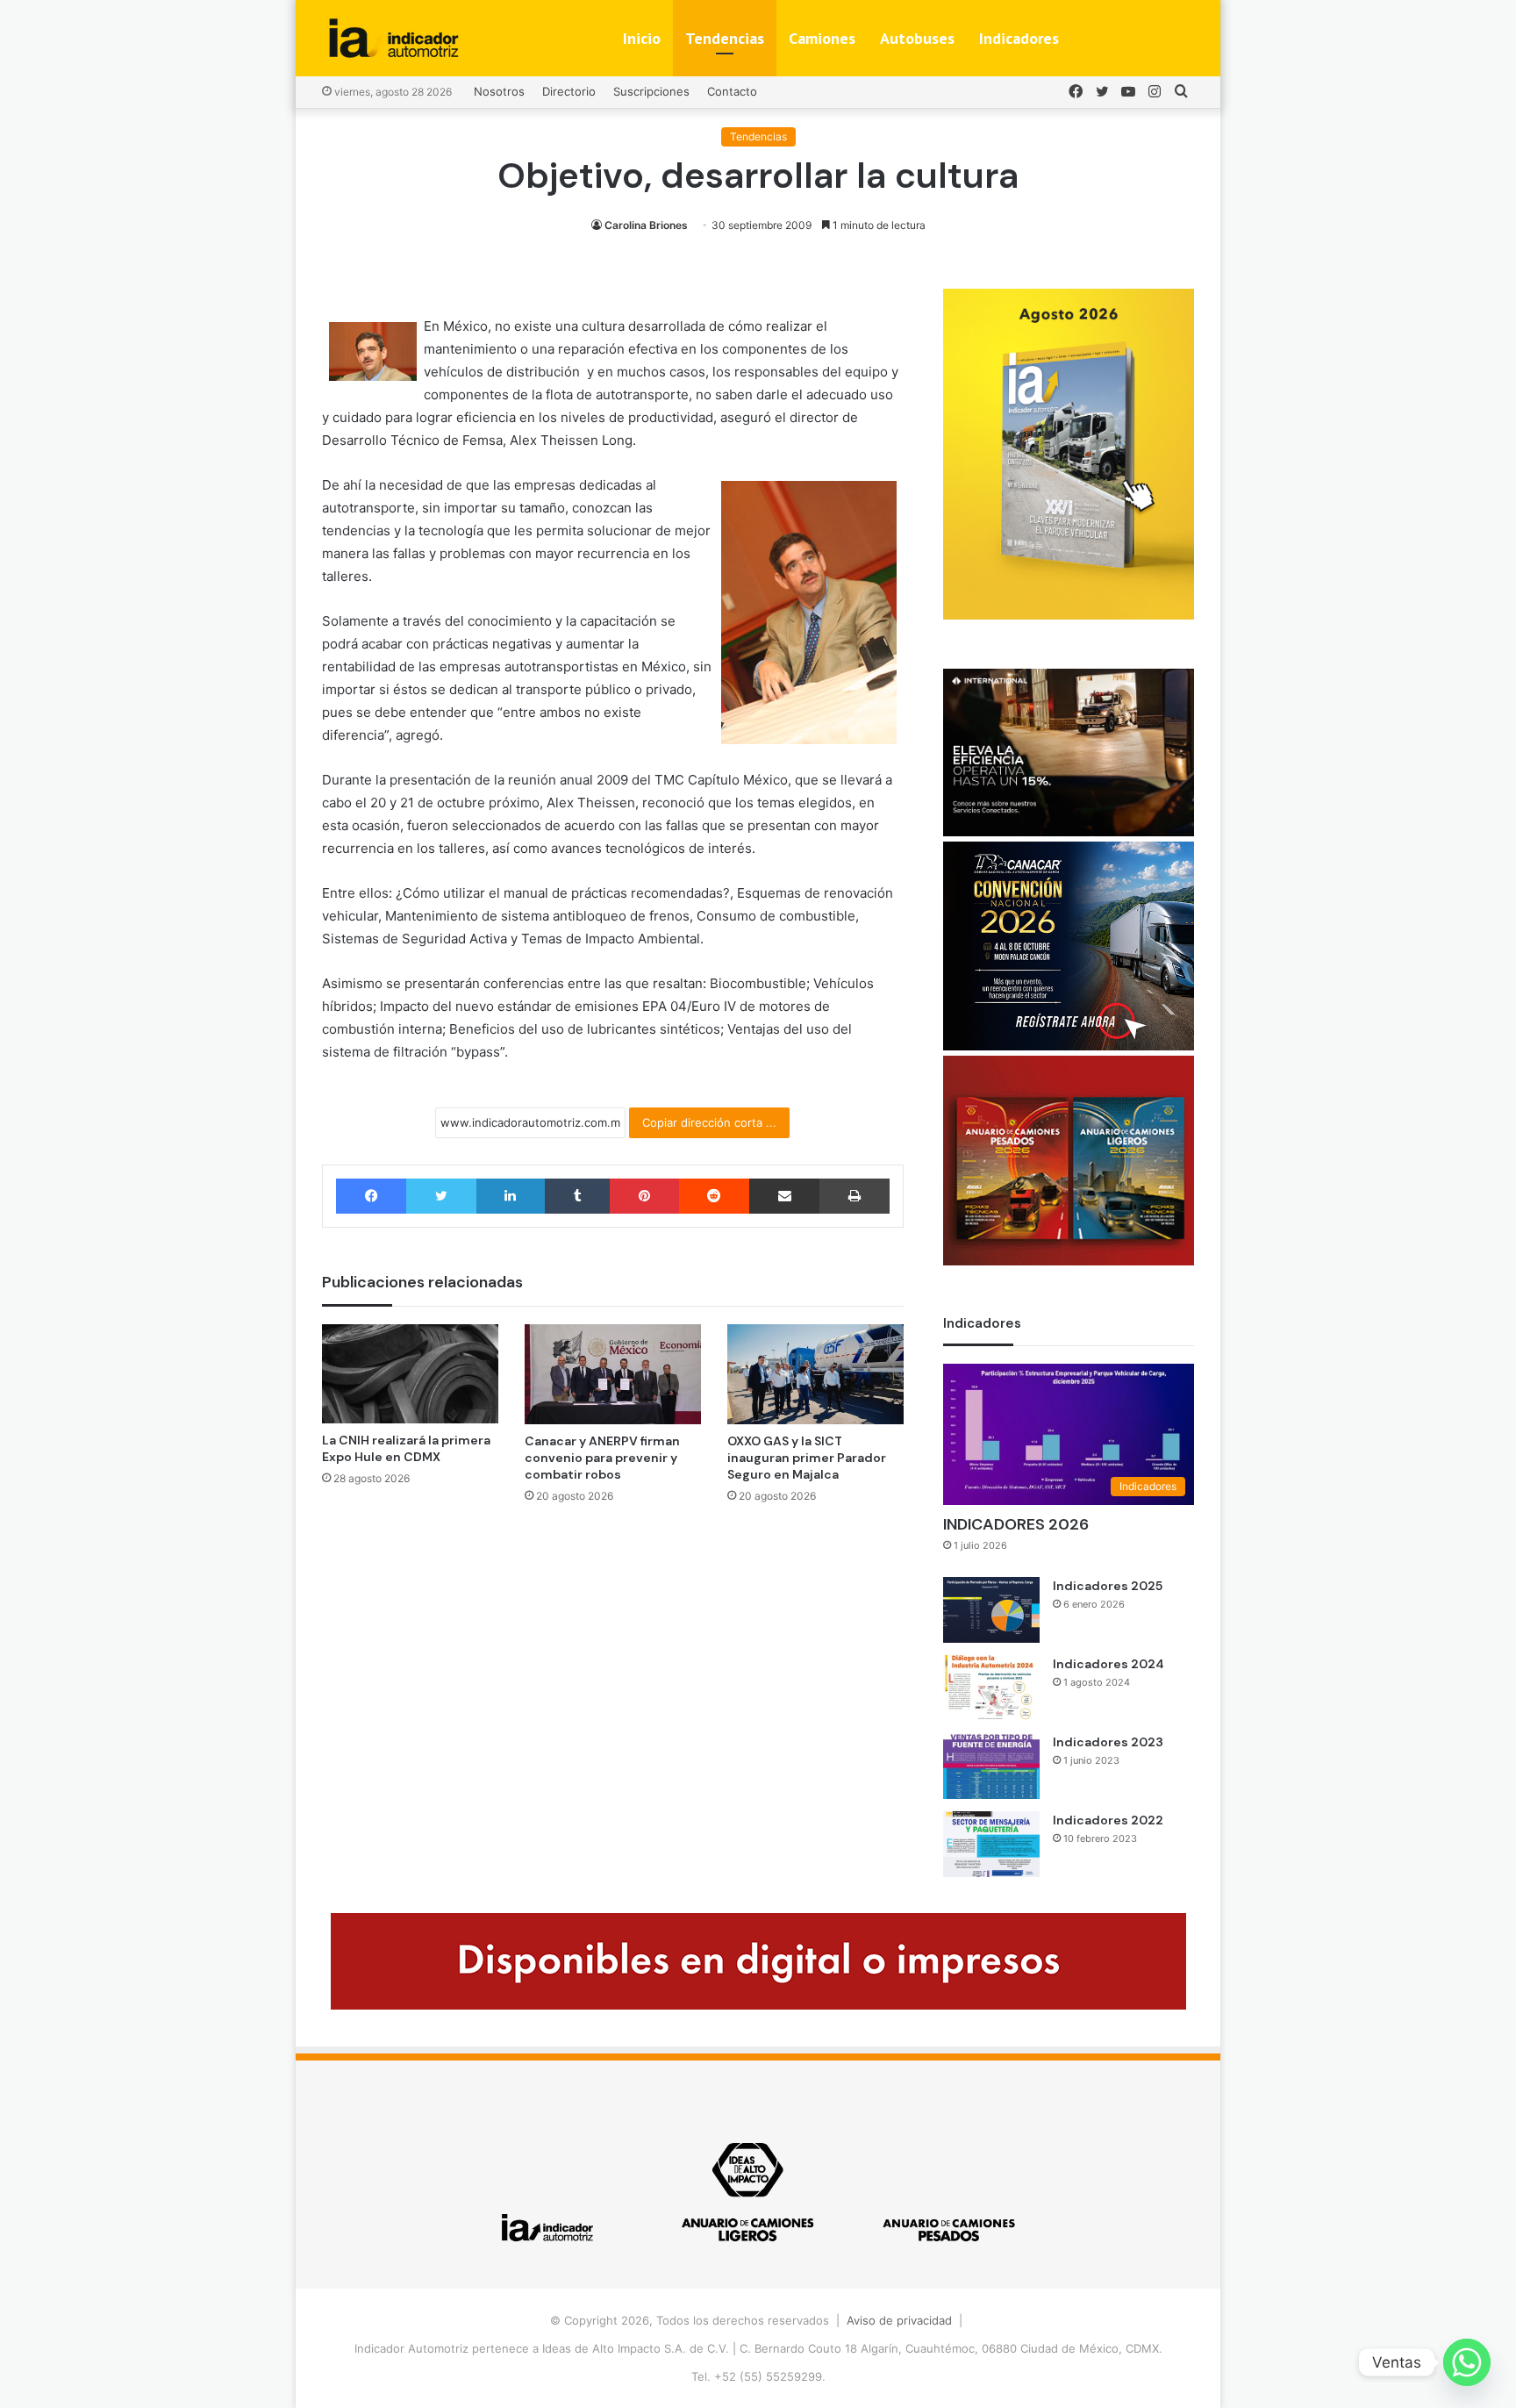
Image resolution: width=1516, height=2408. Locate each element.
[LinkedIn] (511, 1196)
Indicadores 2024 (1108, 1664)
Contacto (732, 91)
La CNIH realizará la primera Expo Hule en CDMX (406, 1448)
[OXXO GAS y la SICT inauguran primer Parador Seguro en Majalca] (815, 1374)
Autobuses (917, 38)
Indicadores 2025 (1108, 1586)
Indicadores (1019, 38)
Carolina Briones (646, 225)
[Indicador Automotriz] (394, 38)
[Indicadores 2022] (991, 1844)
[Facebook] (371, 1196)
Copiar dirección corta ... (709, 1122)
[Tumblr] (577, 1196)
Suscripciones (651, 91)
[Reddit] (714, 1196)
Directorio (569, 91)
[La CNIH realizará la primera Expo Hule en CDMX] (410, 1374)
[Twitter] (441, 1196)
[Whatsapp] (1467, 2362)
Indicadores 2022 (1108, 1820)
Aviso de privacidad (899, 2320)
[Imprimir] (854, 1196)
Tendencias (725, 38)
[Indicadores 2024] (991, 1688)
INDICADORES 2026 (1016, 1524)
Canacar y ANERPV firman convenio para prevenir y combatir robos (602, 1458)
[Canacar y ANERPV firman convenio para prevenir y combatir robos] (613, 1374)
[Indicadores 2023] (991, 1766)
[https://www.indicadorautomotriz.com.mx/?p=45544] (1069, 615)
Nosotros (499, 91)
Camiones (822, 38)
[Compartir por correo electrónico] (784, 1196)
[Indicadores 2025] (991, 1610)
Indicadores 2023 (1108, 1742)
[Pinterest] (644, 1196)
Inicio (642, 38)
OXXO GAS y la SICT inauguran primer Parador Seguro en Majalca (807, 1458)
